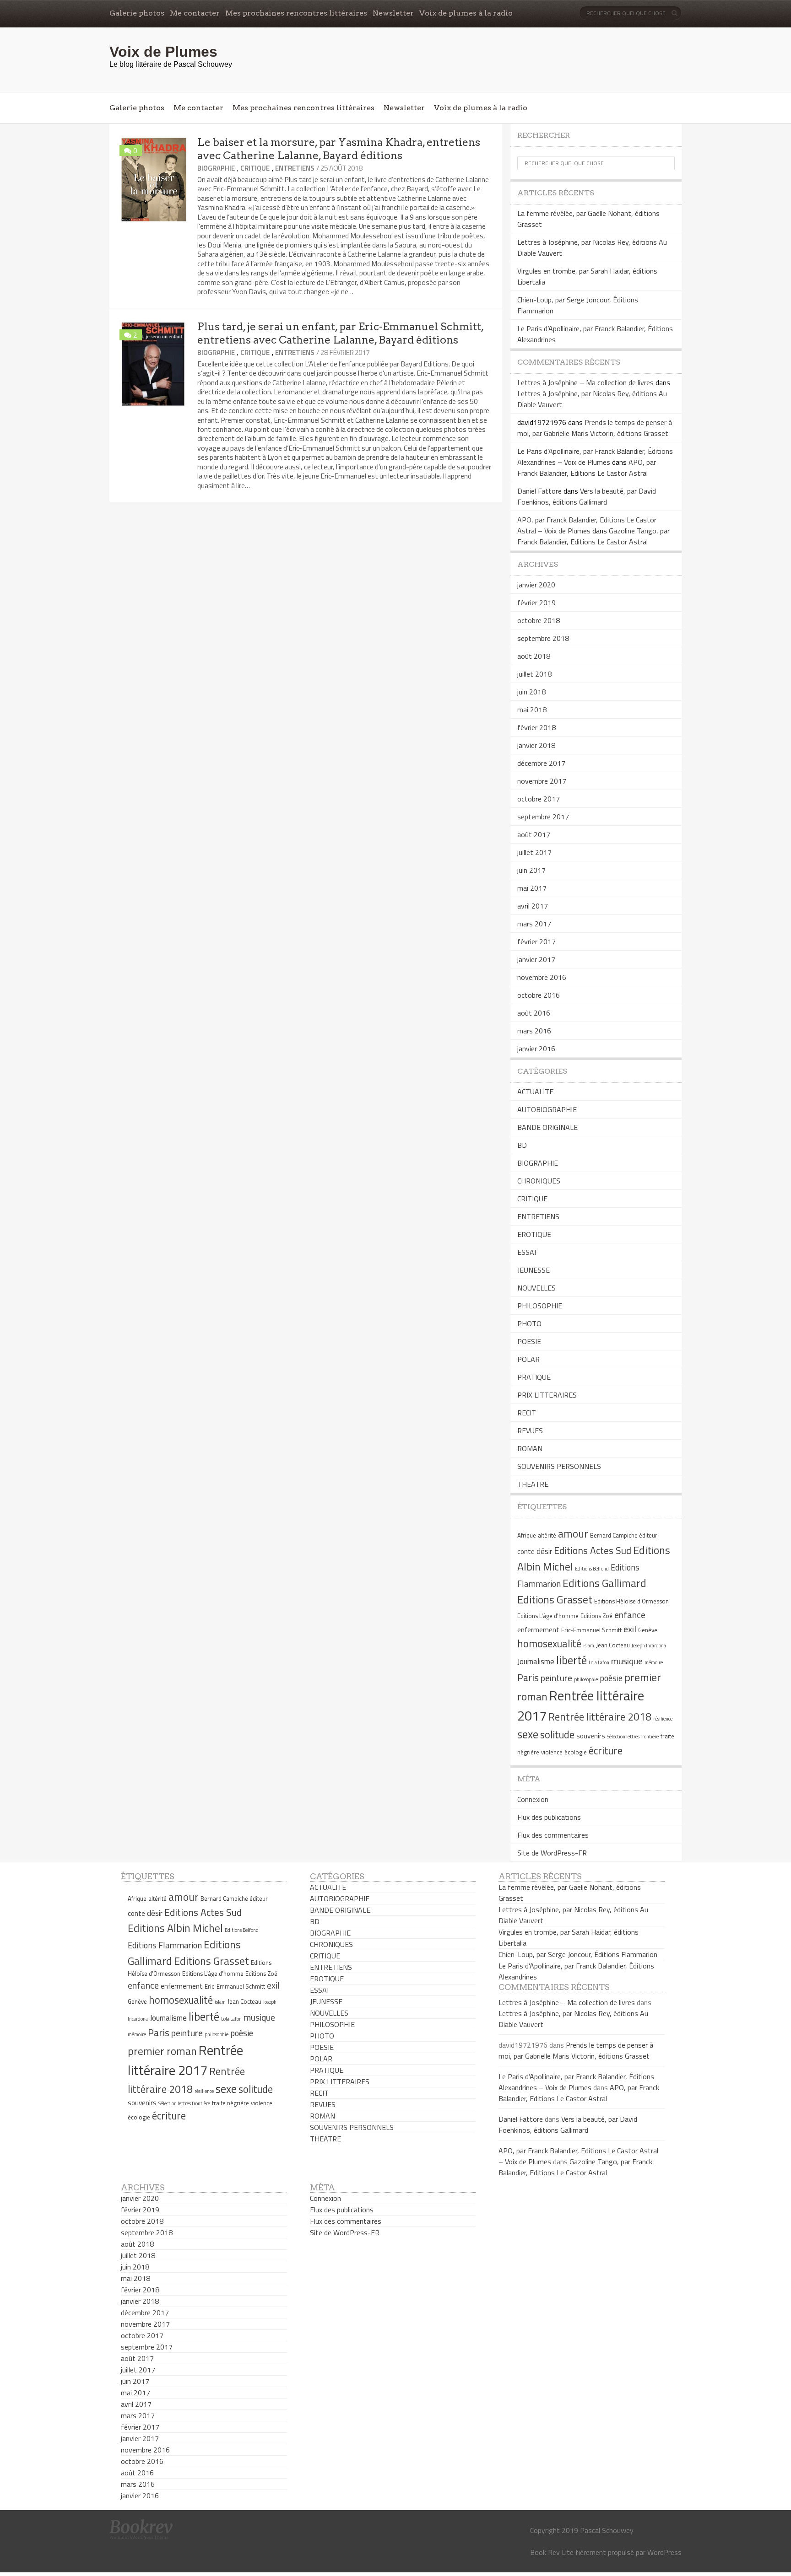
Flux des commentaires (553, 1835)
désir (544, 1551)
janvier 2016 (536, 1049)
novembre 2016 (542, 977)
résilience (663, 1719)
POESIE (529, 1341)
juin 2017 (531, 870)
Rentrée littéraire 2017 (185, 2060)
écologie (576, 1752)
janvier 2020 (536, 585)
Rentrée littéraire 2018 (600, 1717)
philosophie (586, 1679)
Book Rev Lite (552, 2552)
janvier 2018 (536, 745)
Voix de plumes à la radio (466, 13)
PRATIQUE (534, 1377)
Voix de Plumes (163, 52)
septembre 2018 (543, 638)
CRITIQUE (255, 168)
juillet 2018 (534, 674)
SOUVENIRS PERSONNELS (559, 1466)
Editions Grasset (555, 1599)
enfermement (538, 1630)
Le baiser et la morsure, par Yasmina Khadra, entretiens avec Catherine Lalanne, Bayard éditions (339, 149)
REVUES (530, 1431)
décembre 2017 (541, 763)
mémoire (654, 1662)
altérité (547, 1535)
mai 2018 (532, 710)
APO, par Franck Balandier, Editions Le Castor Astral (587, 468)
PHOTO (529, 1323)
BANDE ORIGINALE (547, 1127)
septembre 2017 (543, 817)
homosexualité (549, 1644)
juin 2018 (531, 692)
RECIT (527, 1413)
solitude (557, 1735)
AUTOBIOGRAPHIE (547, 1109)
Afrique (527, 1535)
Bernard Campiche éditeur (624, 1535)
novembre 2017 (542, 781)
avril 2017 (533, 906)
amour (573, 1533)
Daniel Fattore (539, 491)
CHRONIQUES (539, 1181)
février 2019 (536, 602)
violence (552, 1752)
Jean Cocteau (613, 1645)
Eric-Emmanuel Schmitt (591, 1630)
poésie (611, 1678)
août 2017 (534, 834)
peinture (556, 1678)
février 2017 (536, 941)
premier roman (162, 2051)
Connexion (533, 1799)
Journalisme (536, 1662)
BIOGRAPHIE (216, 168)
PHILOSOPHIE (540, 1306)
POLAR (528, 1359)
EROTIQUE (534, 1234)
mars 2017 (534, 924)
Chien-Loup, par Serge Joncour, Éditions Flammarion (578, 1954)
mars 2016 (534, 1031)
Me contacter (195, 13)
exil (630, 1629)
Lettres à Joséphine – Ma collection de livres (585, 382)
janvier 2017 (536, 959)
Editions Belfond (592, 1569)
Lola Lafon (599, 1662)
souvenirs (591, 1736)
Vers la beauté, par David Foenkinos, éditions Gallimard (587, 496)
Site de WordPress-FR (552, 1853)
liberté (572, 1660)
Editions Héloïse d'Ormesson (631, 1601)
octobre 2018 (539, 620)
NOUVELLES (536, 1288)
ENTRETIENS (295, 168)
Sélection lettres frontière (633, 1737)
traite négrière (230, 2103)
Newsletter (393, 13)
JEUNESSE (534, 1270)
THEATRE (533, 1484)
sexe (528, 1734)
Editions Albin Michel (175, 1928)
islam (589, 1646)
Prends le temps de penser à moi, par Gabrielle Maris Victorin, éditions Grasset (595, 428)
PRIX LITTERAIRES (547, 1395)
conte (526, 1552)
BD (522, 1145)
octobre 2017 (539, 799)
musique (627, 1661)
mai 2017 (532, 888)
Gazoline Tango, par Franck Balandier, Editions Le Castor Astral (593, 536)
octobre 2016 (539, 995)
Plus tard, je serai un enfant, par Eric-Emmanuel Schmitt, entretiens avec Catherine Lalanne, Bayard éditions (340, 333)
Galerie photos (137, 13)
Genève (648, 1630)
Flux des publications (549, 1817)
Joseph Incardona (649, 1646)
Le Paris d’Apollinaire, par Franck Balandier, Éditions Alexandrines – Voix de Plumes (595, 457)
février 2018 (536, 727)
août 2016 (534, 1013)
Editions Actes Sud (593, 1550)
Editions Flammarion (165, 1945)
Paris (528, 1678)
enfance (630, 1615)
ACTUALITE (535, 1092)
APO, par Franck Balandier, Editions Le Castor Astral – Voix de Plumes (587, 525)
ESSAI (527, 1252)
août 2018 (534, 656)
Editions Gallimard (604, 1583)
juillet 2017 (534, 852)
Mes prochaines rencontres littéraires (296, 13)
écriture (606, 1751)
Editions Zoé (596, 1616)
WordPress (664, 2552)
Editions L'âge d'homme (548, 1616)
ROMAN (530, 1448)
